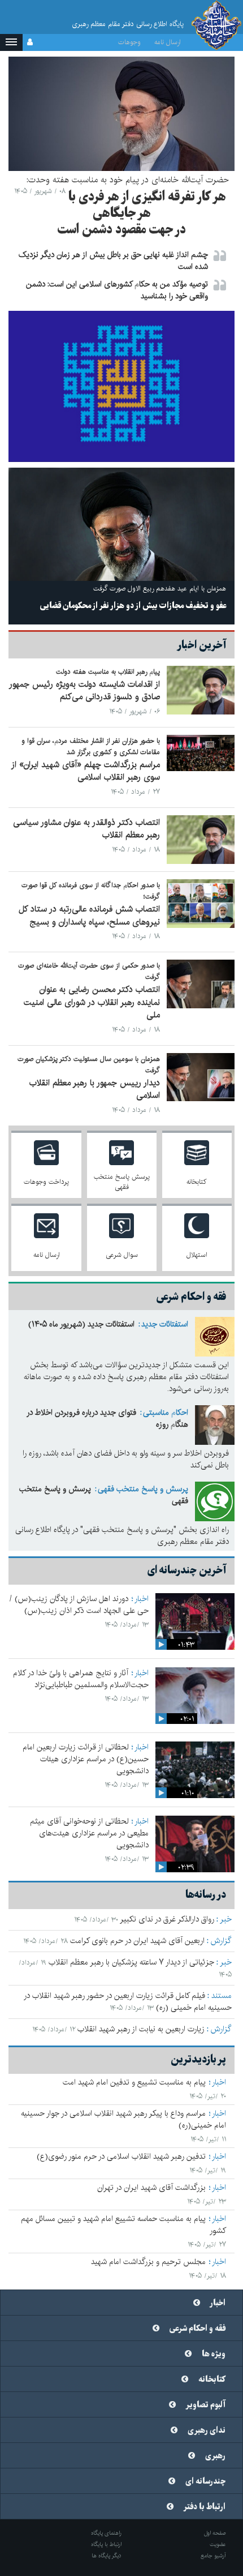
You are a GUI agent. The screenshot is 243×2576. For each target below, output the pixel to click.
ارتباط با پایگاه (106, 2544)
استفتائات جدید (165, 1324)
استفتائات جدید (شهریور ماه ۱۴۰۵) (81, 1324)
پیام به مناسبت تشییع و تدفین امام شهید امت (134, 2082)
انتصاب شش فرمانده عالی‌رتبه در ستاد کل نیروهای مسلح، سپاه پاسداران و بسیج (89, 915)
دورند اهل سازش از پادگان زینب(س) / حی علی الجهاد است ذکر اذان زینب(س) (79, 1605)
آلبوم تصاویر (206, 2405)
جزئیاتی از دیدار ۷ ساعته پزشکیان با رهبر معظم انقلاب (131, 1962)
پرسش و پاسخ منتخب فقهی (143, 1489)
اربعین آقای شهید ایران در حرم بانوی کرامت (137, 1941)
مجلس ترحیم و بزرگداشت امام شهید (148, 2262)
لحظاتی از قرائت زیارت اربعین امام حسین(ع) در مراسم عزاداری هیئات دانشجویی (86, 1759)
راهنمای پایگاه (106, 2533)
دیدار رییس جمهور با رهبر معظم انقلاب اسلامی (95, 1089)
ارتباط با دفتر (205, 2507)
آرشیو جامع (213, 2556)
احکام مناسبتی (166, 1413)
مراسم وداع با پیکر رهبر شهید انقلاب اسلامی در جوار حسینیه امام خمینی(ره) (123, 2119)
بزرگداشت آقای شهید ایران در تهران (151, 2188)
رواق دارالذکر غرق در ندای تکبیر (167, 1919)
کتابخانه (212, 2380)
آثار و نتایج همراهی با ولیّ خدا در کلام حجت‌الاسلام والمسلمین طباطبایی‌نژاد (81, 1679)
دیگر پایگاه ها (107, 2556)
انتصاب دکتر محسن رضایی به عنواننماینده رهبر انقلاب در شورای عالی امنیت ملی (92, 1002)
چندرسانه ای (205, 2481)
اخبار (142, 1599)
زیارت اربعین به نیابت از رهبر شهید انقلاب (141, 2029)
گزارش (221, 1941)
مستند (222, 1996)
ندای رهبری (207, 2430)
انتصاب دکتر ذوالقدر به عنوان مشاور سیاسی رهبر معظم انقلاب (86, 829)
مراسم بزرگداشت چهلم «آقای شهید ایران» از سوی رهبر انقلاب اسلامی (86, 771)
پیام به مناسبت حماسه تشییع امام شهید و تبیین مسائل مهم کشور (123, 2225)
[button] (11, 42)
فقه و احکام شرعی (198, 2329)
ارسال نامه (168, 42)
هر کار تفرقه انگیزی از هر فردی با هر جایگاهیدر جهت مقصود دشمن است (142, 213)
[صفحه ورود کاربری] (30, 42)
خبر (226, 1919)
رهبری (215, 2456)
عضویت (218, 2544)
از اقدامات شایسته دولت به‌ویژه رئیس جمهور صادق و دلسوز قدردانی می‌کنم (84, 691)
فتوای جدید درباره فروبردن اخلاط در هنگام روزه (107, 1418)
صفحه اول (215, 2533)
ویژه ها (214, 2354)
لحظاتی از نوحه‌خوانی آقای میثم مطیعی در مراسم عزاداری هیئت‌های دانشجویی (89, 1833)
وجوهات (129, 42)
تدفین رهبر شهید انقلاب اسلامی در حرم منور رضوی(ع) (121, 2156)
